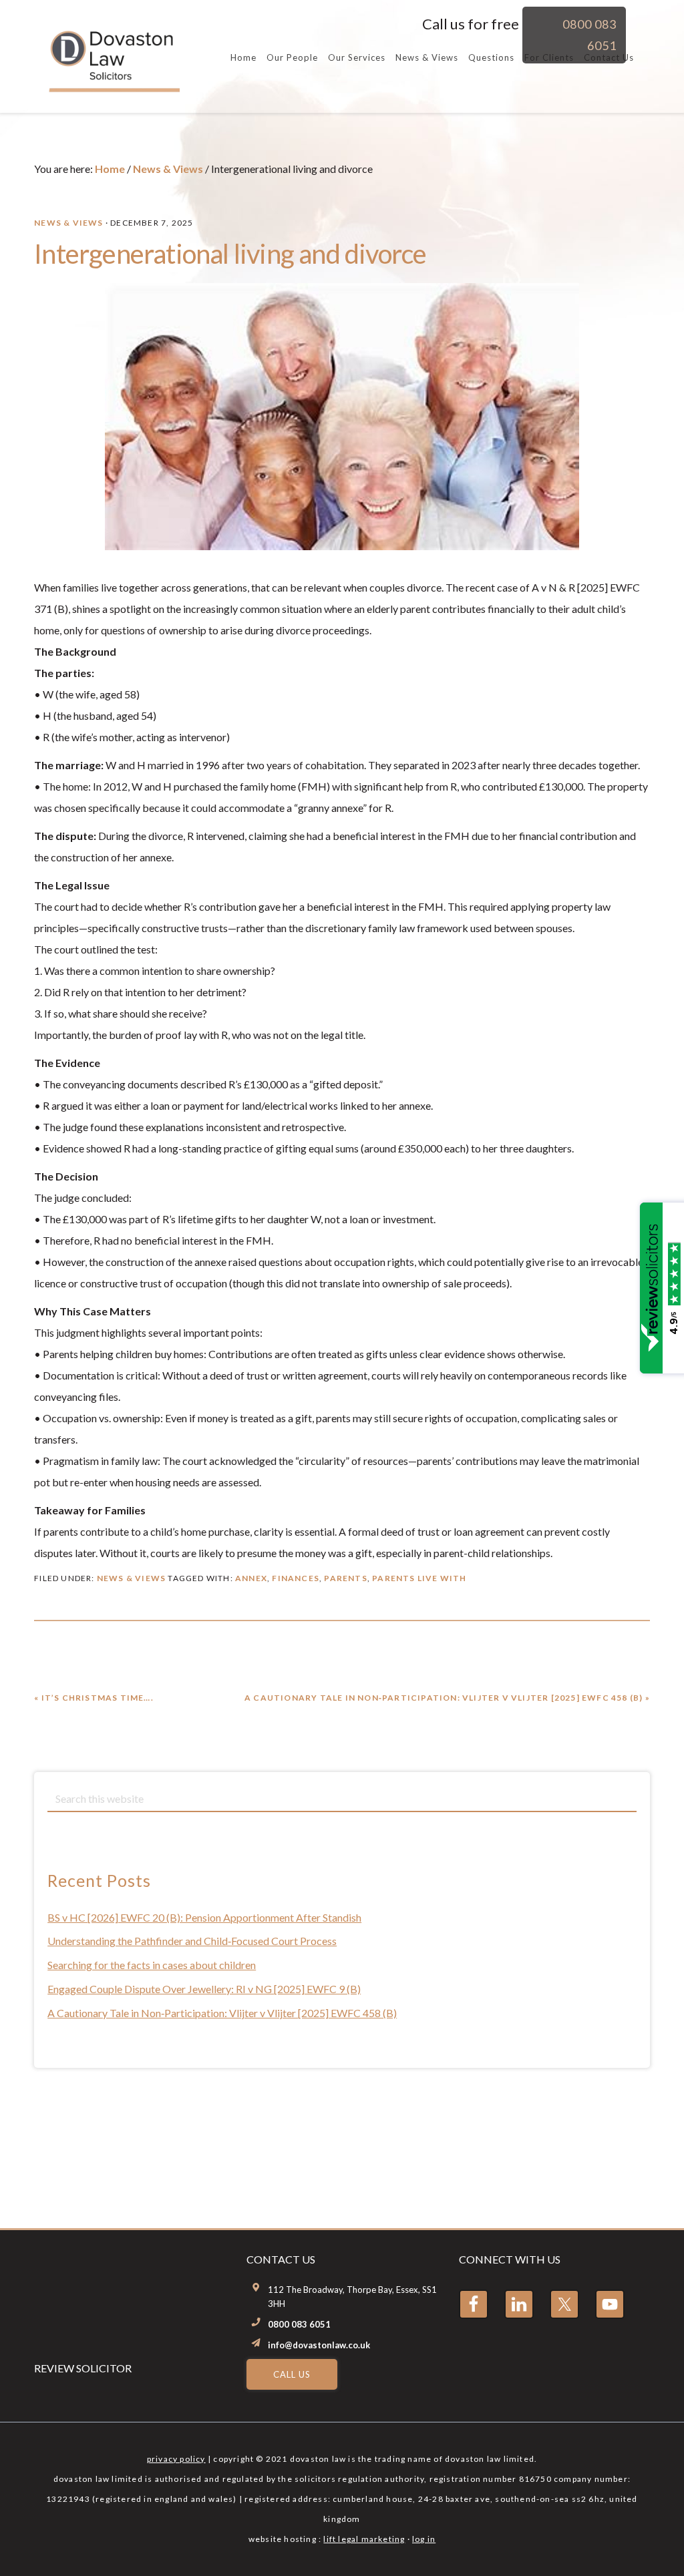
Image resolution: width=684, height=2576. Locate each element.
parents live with (419, 1578)
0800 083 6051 (299, 2324)
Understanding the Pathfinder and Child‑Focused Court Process (192, 1941)
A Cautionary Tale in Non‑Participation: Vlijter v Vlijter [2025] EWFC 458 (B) (222, 2013)
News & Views (68, 223)
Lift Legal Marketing (364, 2539)
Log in (424, 2539)
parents (345, 1578)
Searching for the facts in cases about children (152, 1965)
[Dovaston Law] (113, 86)
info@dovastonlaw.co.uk (319, 2345)
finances (296, 1578)
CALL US (292, 2374)
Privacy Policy (176, 2459)
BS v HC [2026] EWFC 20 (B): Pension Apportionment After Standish (204, 1917)
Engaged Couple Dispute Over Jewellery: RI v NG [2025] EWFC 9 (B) (204, 1989)
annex (251, 1578)
